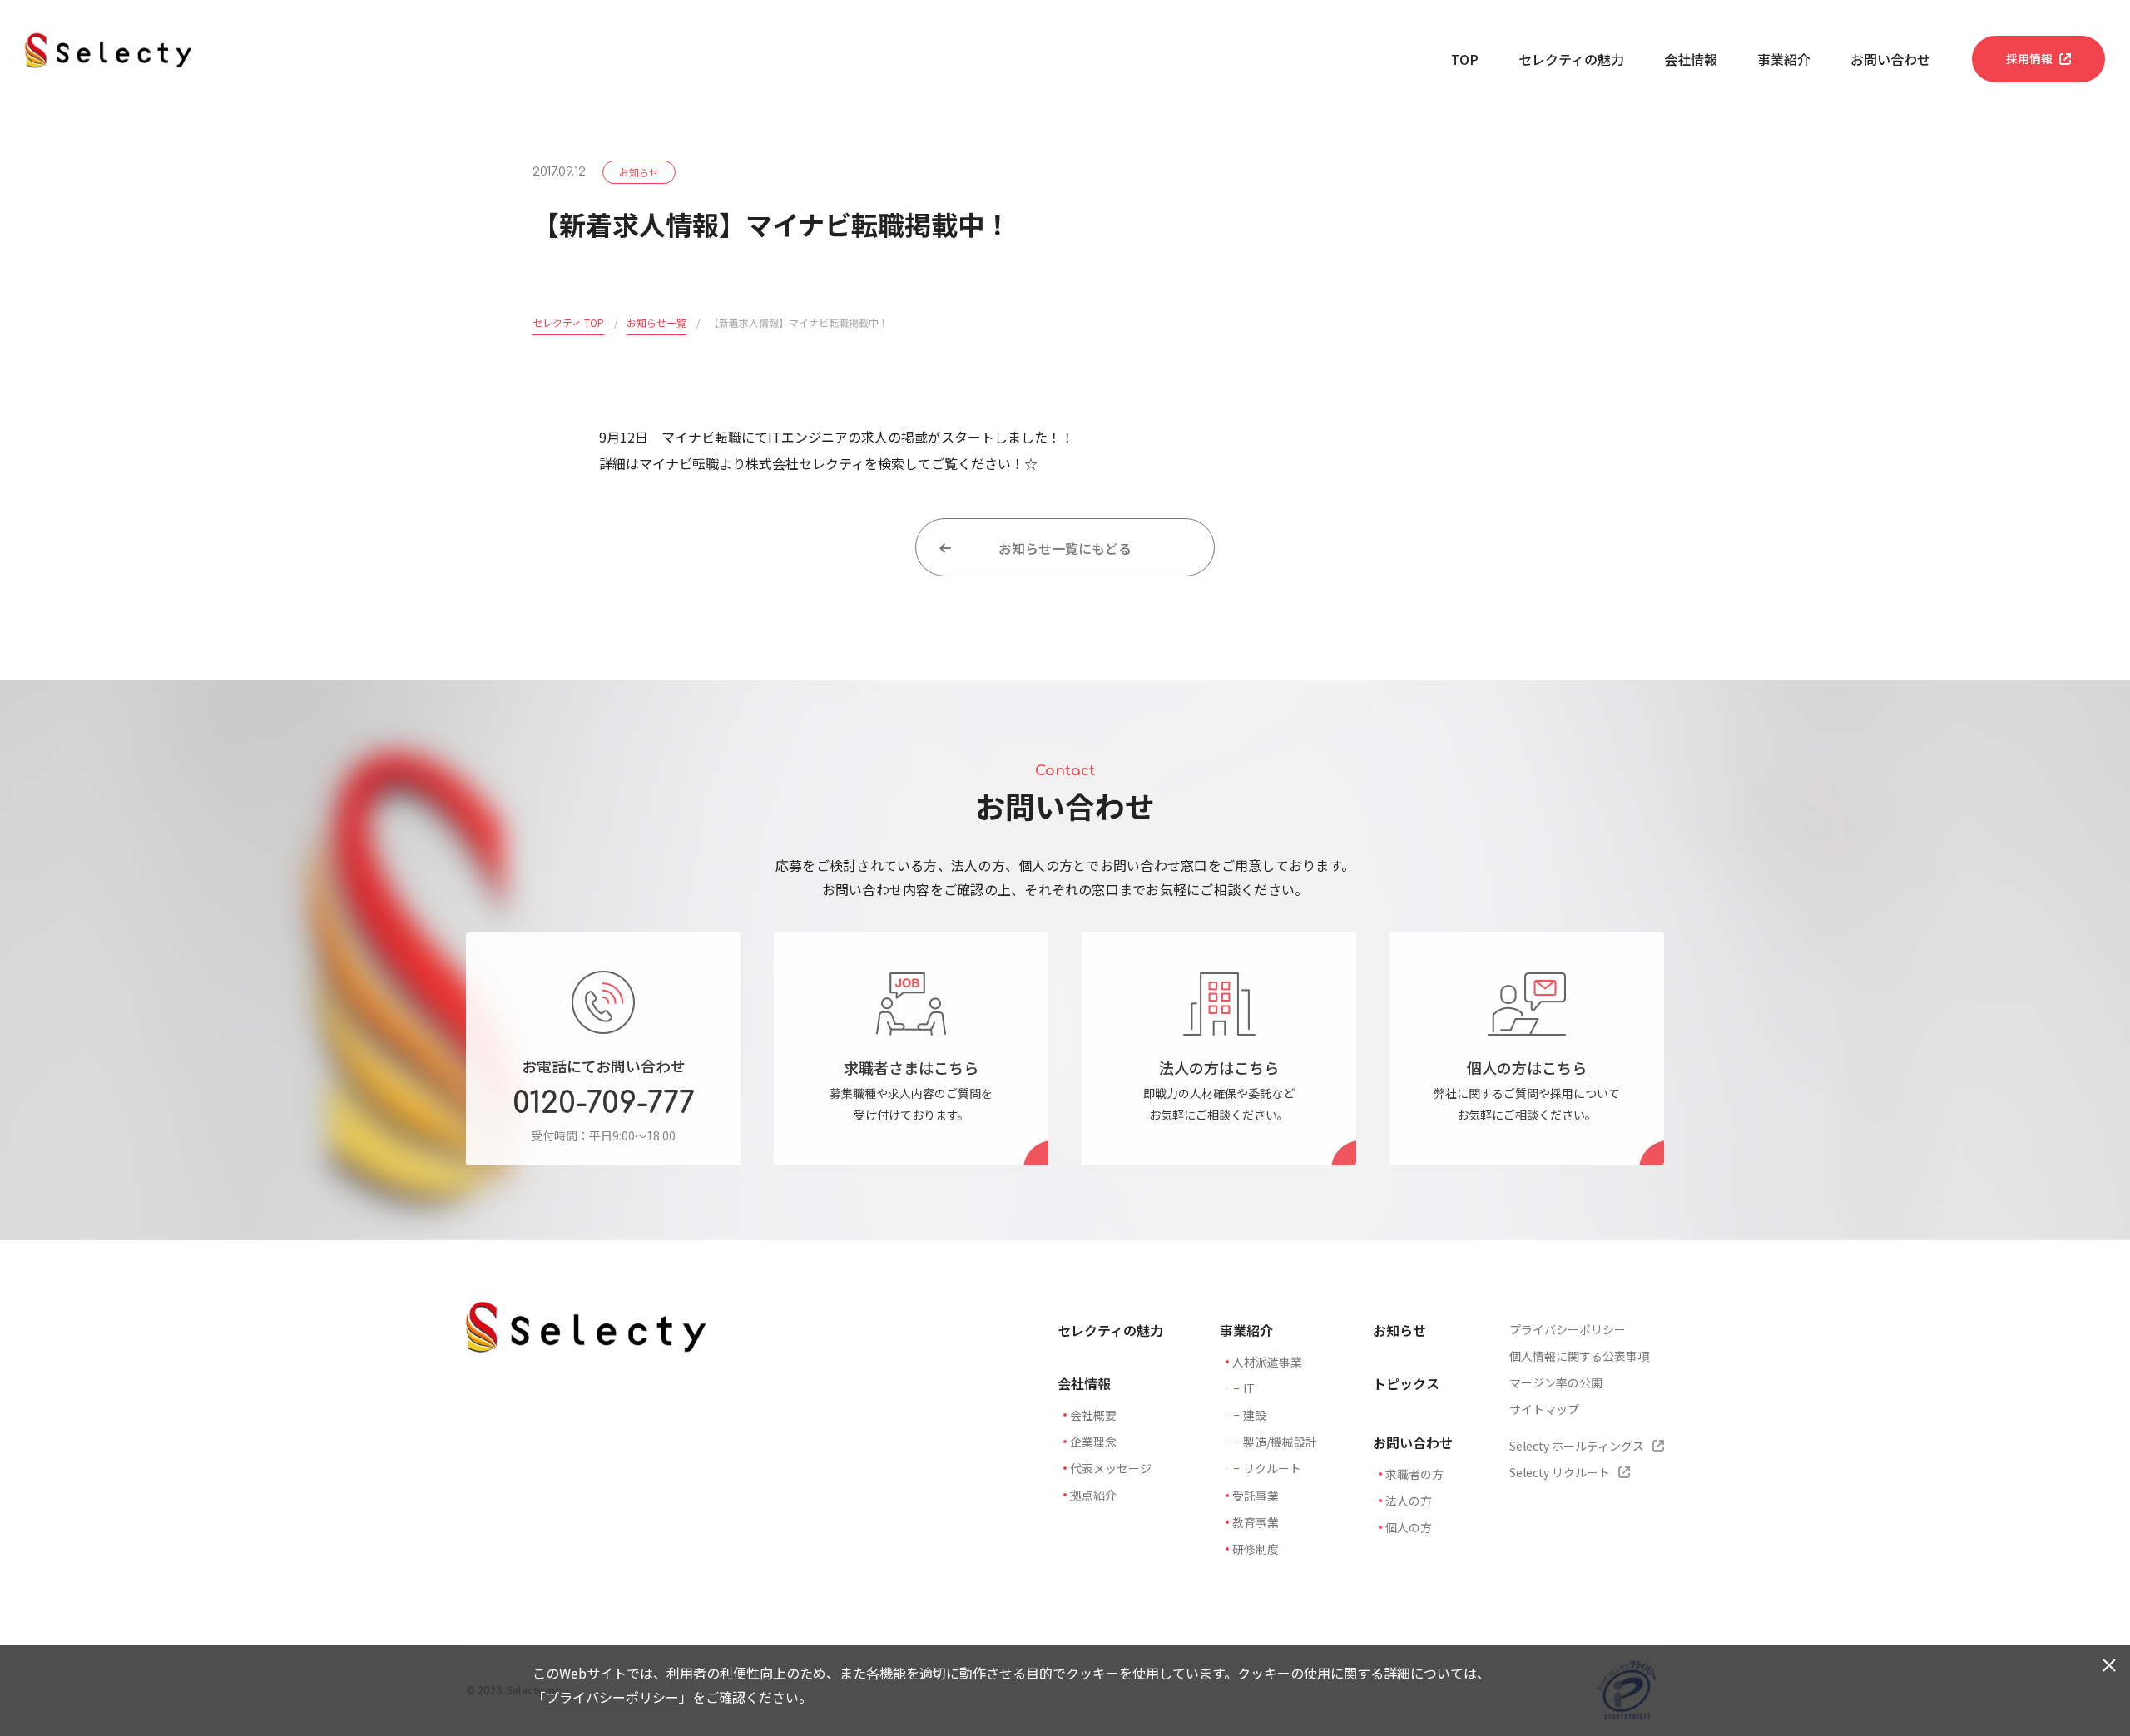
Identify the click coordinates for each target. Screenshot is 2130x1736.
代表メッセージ (1111, 1468)
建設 (1255, 1415)
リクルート (1272, 1468)
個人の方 (1409, 1527)
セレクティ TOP (568, 322)
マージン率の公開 (1556, 1382)
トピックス (1406, 1383)
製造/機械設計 (1280, 1442)
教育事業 (1256, 1522)
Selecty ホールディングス (1577, 1446)
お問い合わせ (1890, 59)
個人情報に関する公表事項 (1579, 1356)
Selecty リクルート (1560, 1472)
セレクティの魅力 (1571, 59)
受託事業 (1256, 1496)
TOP (1465, 59)
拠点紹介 (1093, 1495)
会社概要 (1093, 1415)
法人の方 (1409, 1501)
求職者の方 (1414, 1474)
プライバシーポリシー (612, 1697)
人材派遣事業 (1267, 1362)
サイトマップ (1544, 1409)
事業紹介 (1784, 59)
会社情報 (1691, 59)
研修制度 (1256, 1549)
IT (1249, 1388)
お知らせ (1399, 1330)
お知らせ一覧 (656, 322)
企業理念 (1093, 1442)
